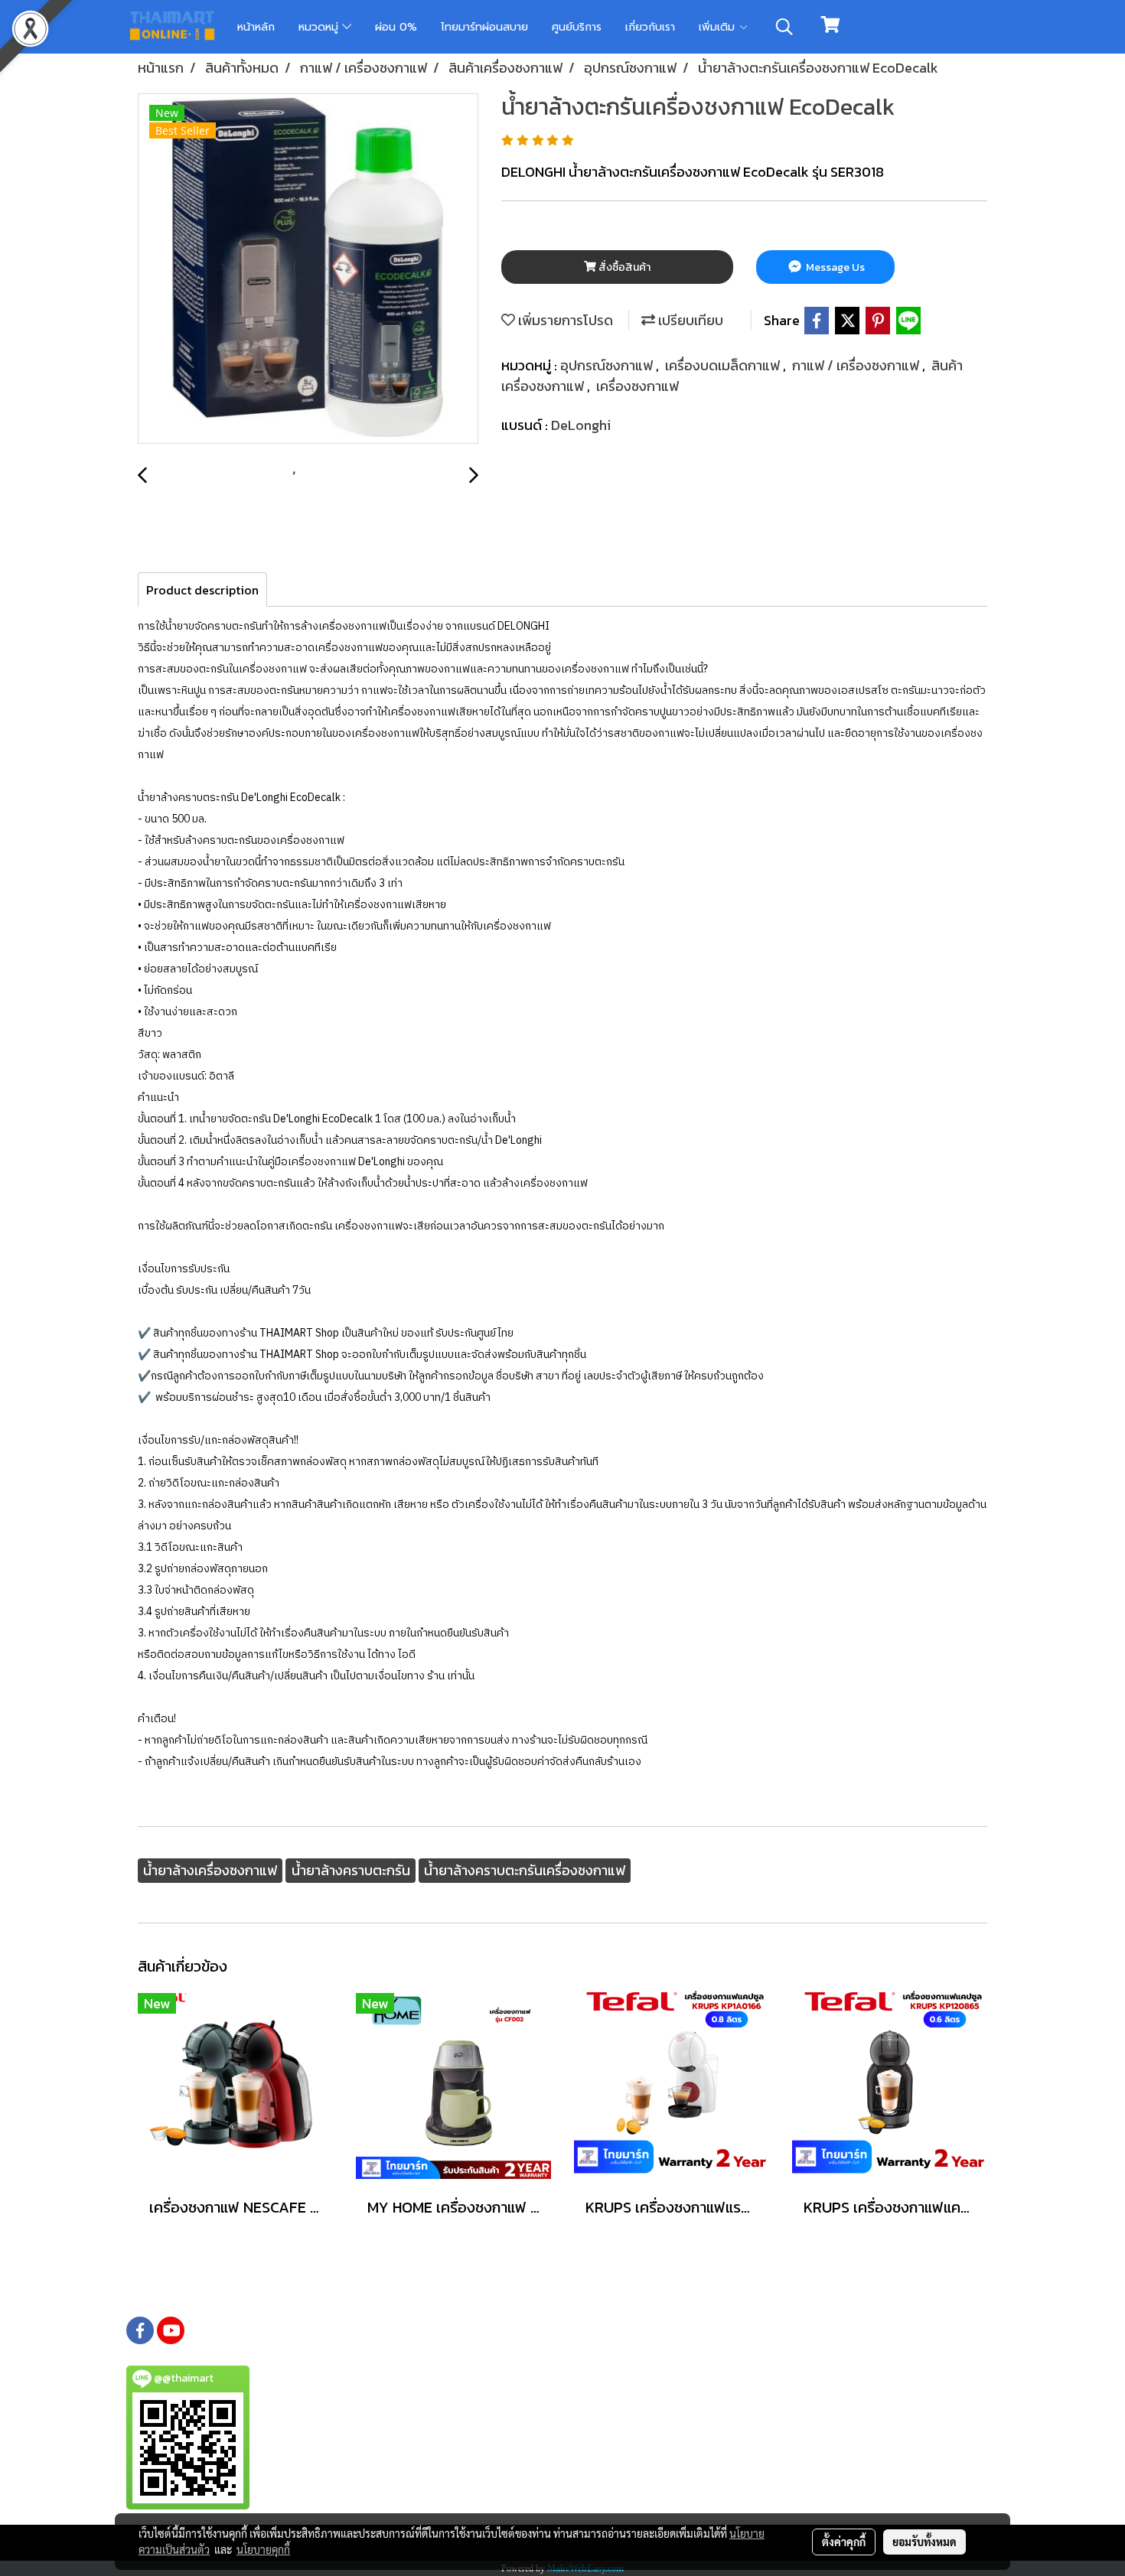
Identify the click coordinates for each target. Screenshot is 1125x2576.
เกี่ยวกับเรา (650, 27)
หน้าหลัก (256, 27)
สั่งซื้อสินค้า (623, 267)
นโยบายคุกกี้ (263, 2549)
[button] (784, 27)
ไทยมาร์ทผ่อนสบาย (484, 27)
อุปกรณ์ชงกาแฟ (608, 365)
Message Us (834, 267)
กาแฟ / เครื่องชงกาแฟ (857, 365)
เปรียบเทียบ (689, 320)
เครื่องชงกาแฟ (637, 386)
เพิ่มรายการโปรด (564, 320)
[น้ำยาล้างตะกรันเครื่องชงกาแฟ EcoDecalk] (308, 269)
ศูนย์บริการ (577, 27)
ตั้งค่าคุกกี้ (844, 2542)
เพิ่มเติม (719, 27)
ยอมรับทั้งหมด (924, 2542)
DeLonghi (581, 425)
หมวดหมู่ (320, 27)
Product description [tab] (202, 590)
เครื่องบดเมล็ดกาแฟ (724, 365)
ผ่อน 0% (396, 27)
